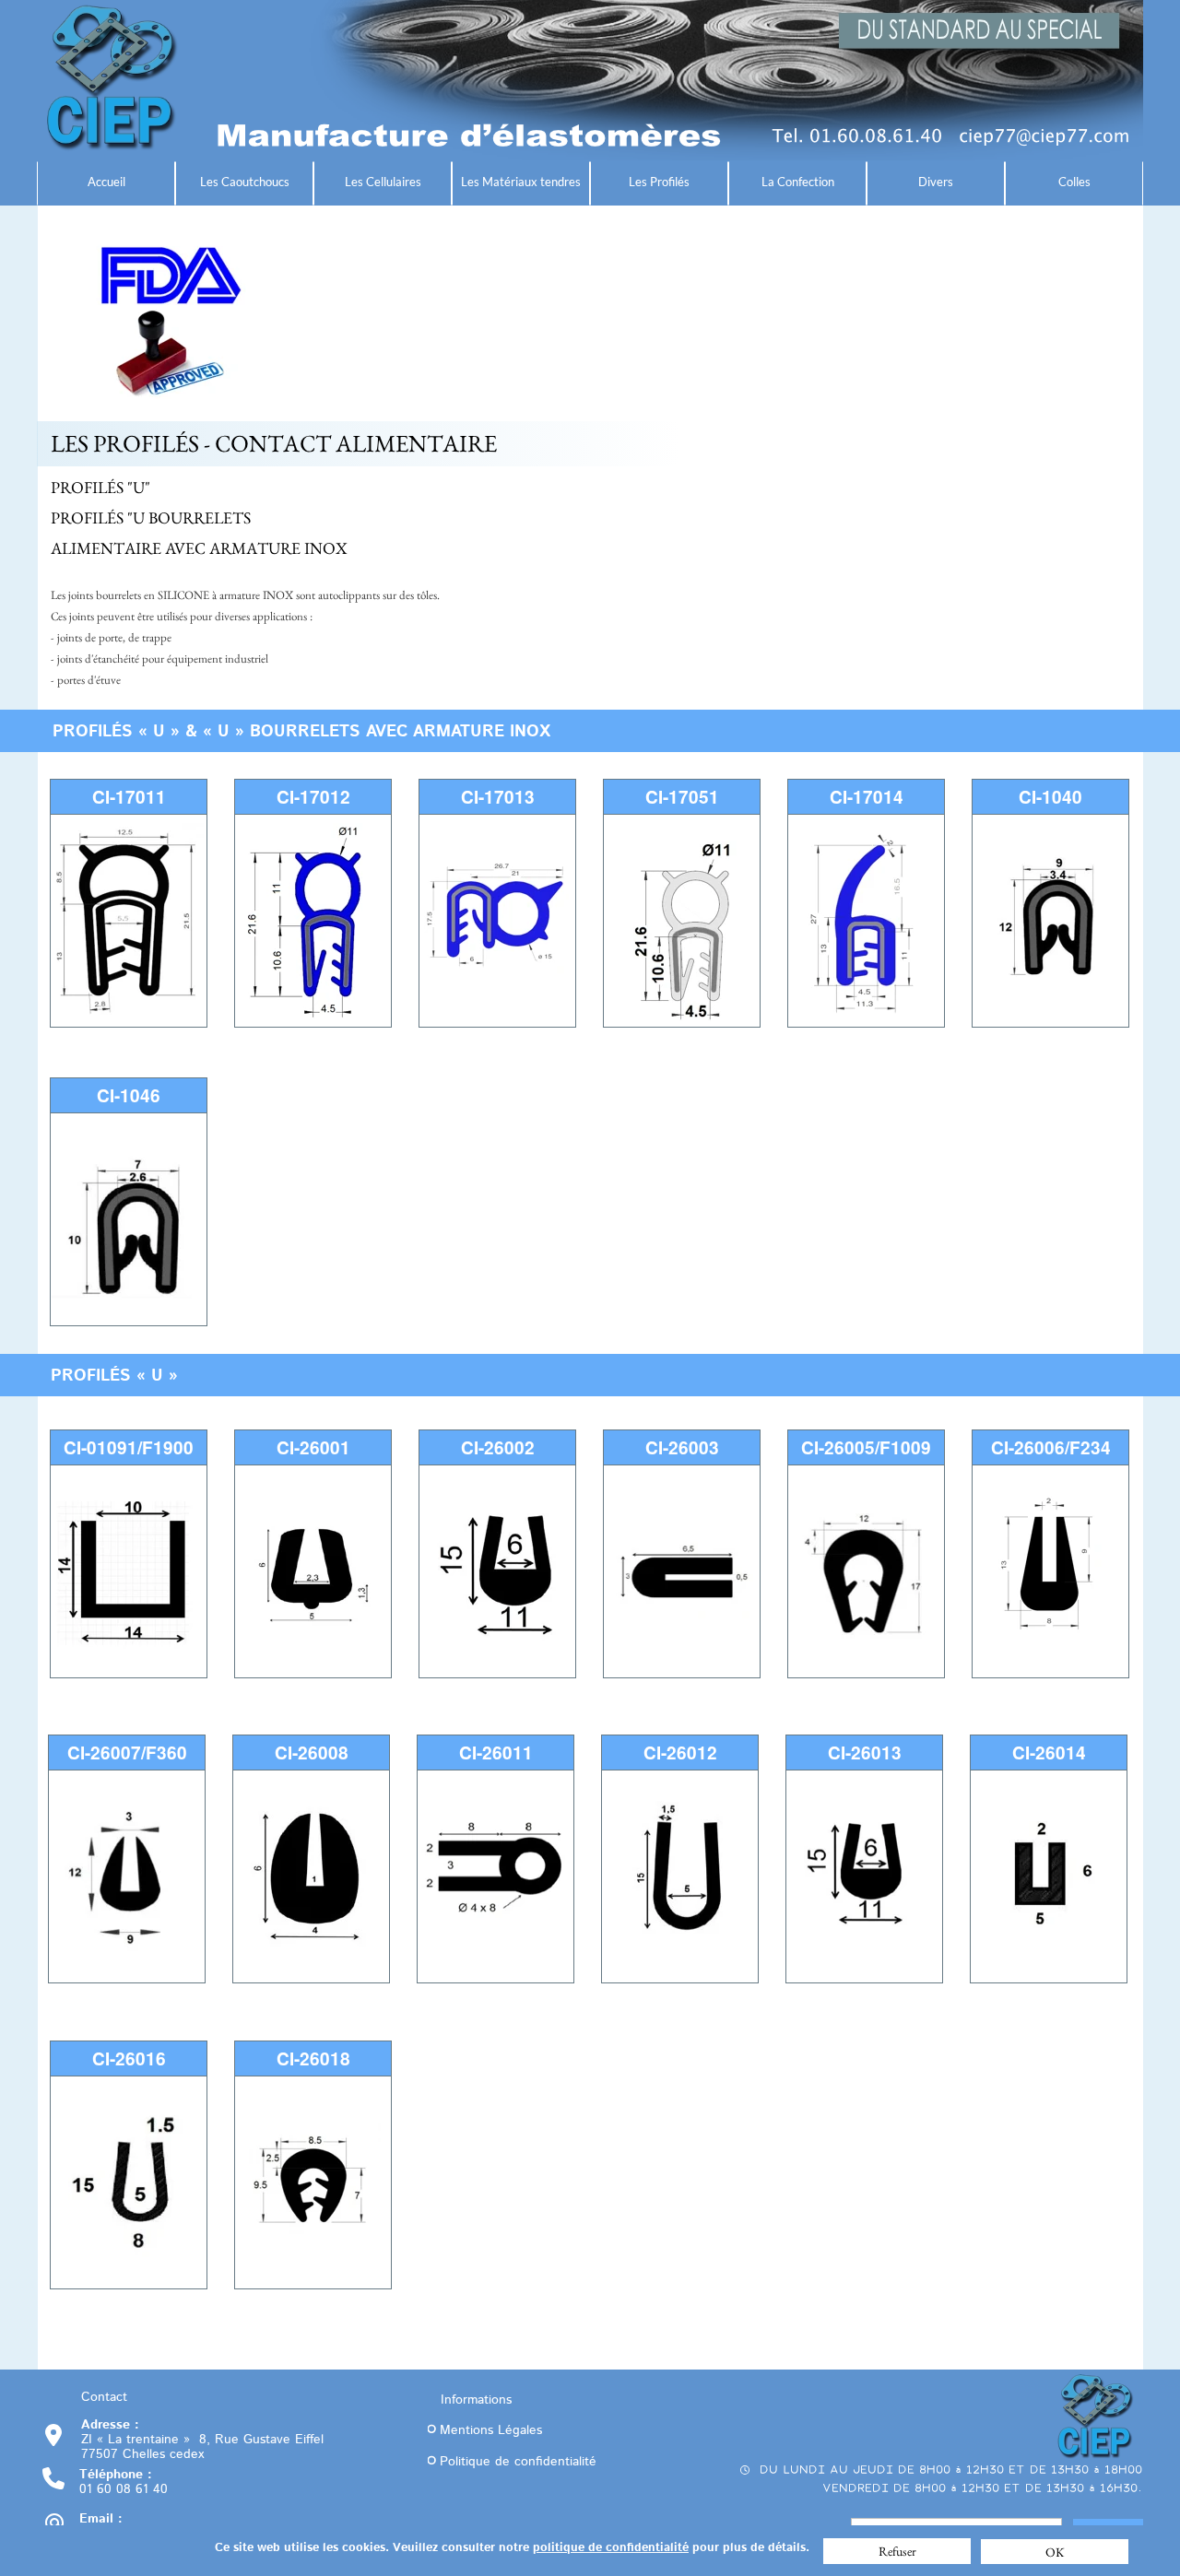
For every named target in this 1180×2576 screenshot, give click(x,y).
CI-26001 (313, 1447)
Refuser (897, 2551)
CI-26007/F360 (127, 1753)
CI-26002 (498, 1447)
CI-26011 (496, 1753)
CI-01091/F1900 (129, 1447)
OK (1055, 2552)
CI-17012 (313, 797)
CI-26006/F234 (1051, 1447)
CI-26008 (312, 1753)
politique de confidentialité (611, 2548)
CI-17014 (867, 797)
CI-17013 (498, 797)
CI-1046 (129, 1095)
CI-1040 (1050, 797)
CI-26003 (682, 1447)
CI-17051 (682, 797)
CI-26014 (1049, 1753)
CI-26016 (129, 2058)
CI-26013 (865, 1753)
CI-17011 (129, 797)
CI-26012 (680, 1753)
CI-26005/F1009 (866, 1447)
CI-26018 (313, 2058)
